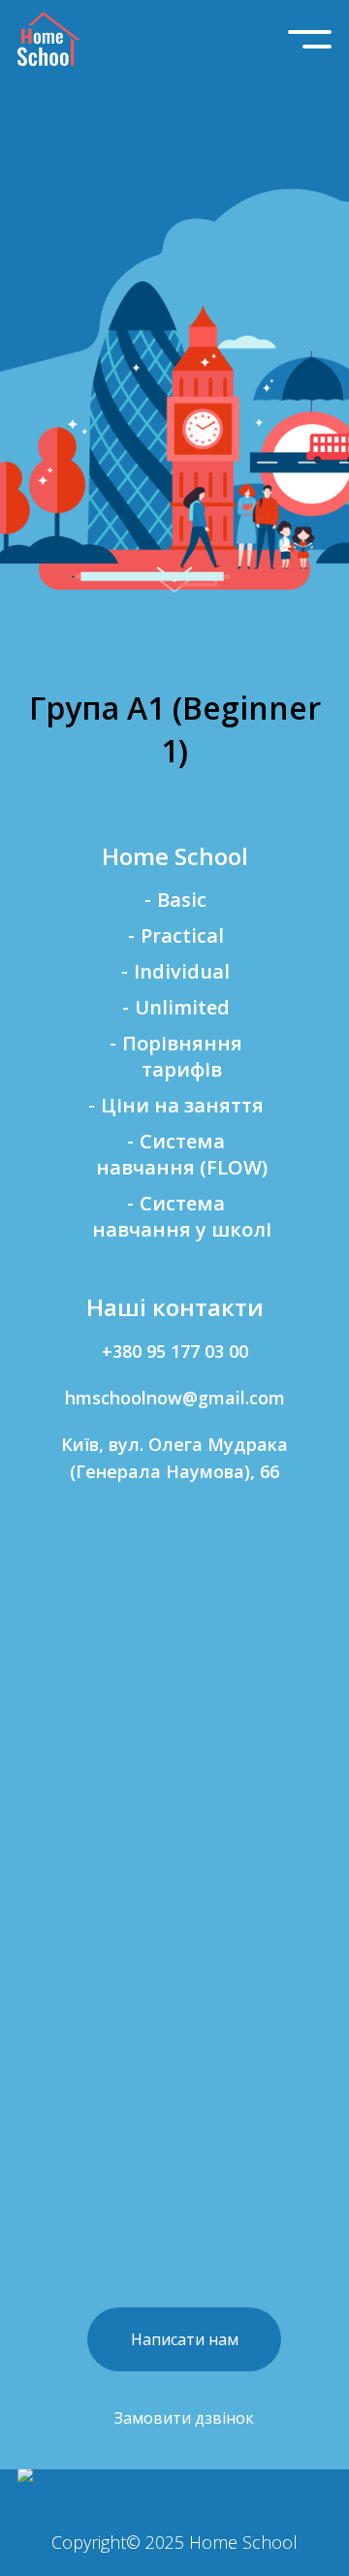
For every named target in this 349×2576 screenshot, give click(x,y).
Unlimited (182, 1007)
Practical (182, 935)
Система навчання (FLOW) (182, 1154)
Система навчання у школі (182, 1216)
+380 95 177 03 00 (175, 1351)
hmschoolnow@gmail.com (175, 1398)
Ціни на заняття (182, 1105)
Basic (182, 900)
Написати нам (185, 2339)
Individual (182, 971)
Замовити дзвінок (184, 2418)
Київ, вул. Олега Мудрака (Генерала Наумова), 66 (174, 1458)
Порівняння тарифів (182, 1056)
